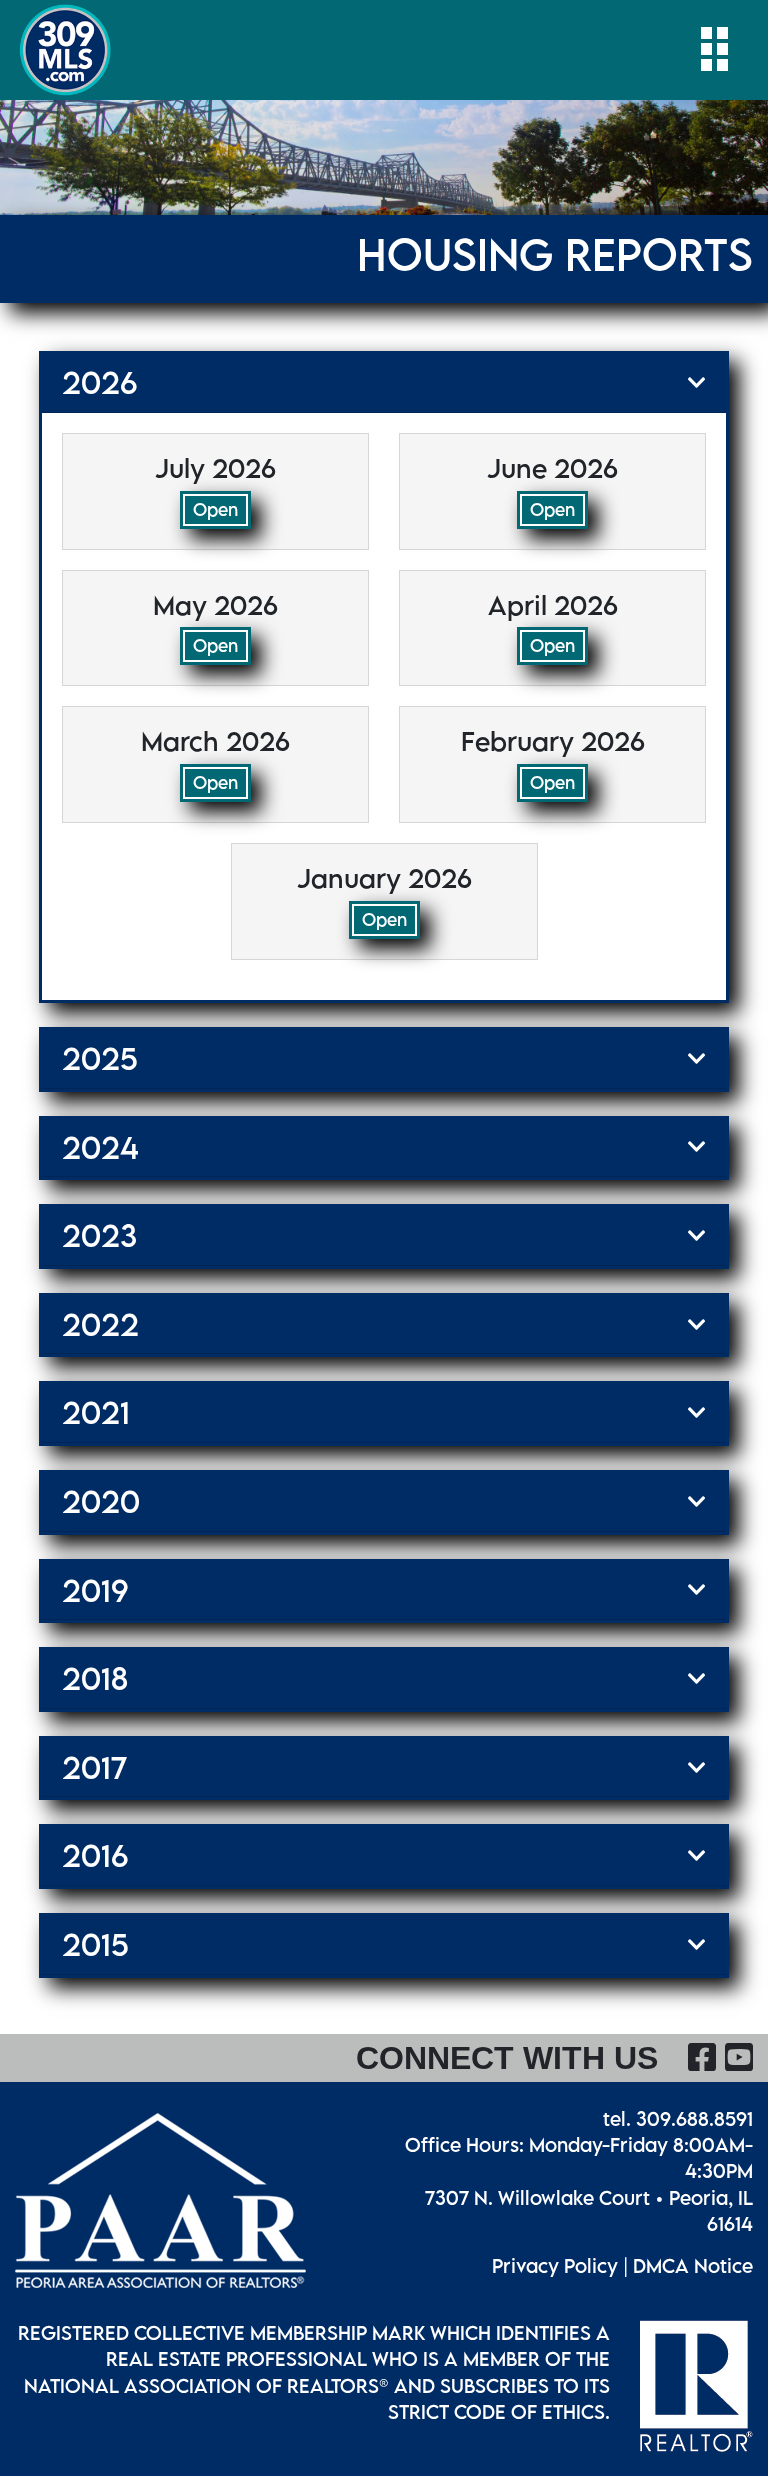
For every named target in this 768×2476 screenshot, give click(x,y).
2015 (95, 1945)
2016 (95, 1856)
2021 (96, 1413)
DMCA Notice (693, 2265)
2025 (100, 1059)
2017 (94, 1768)
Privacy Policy (555, 2265)
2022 (100, 1325)
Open (215, 509)
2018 (95, 1679)
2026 (100, 383)
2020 (101, 1502)
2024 (100, 1148)
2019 (95, 1591)
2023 (99, 1236)
